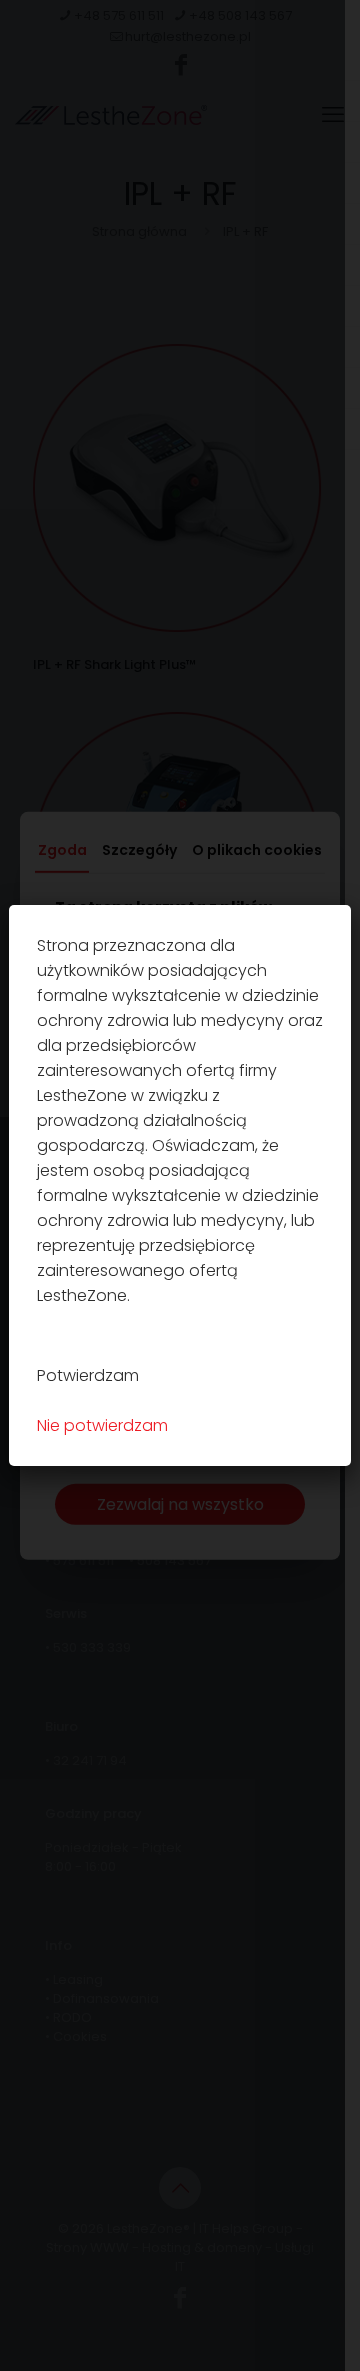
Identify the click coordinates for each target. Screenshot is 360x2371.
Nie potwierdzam (102, 1425)
